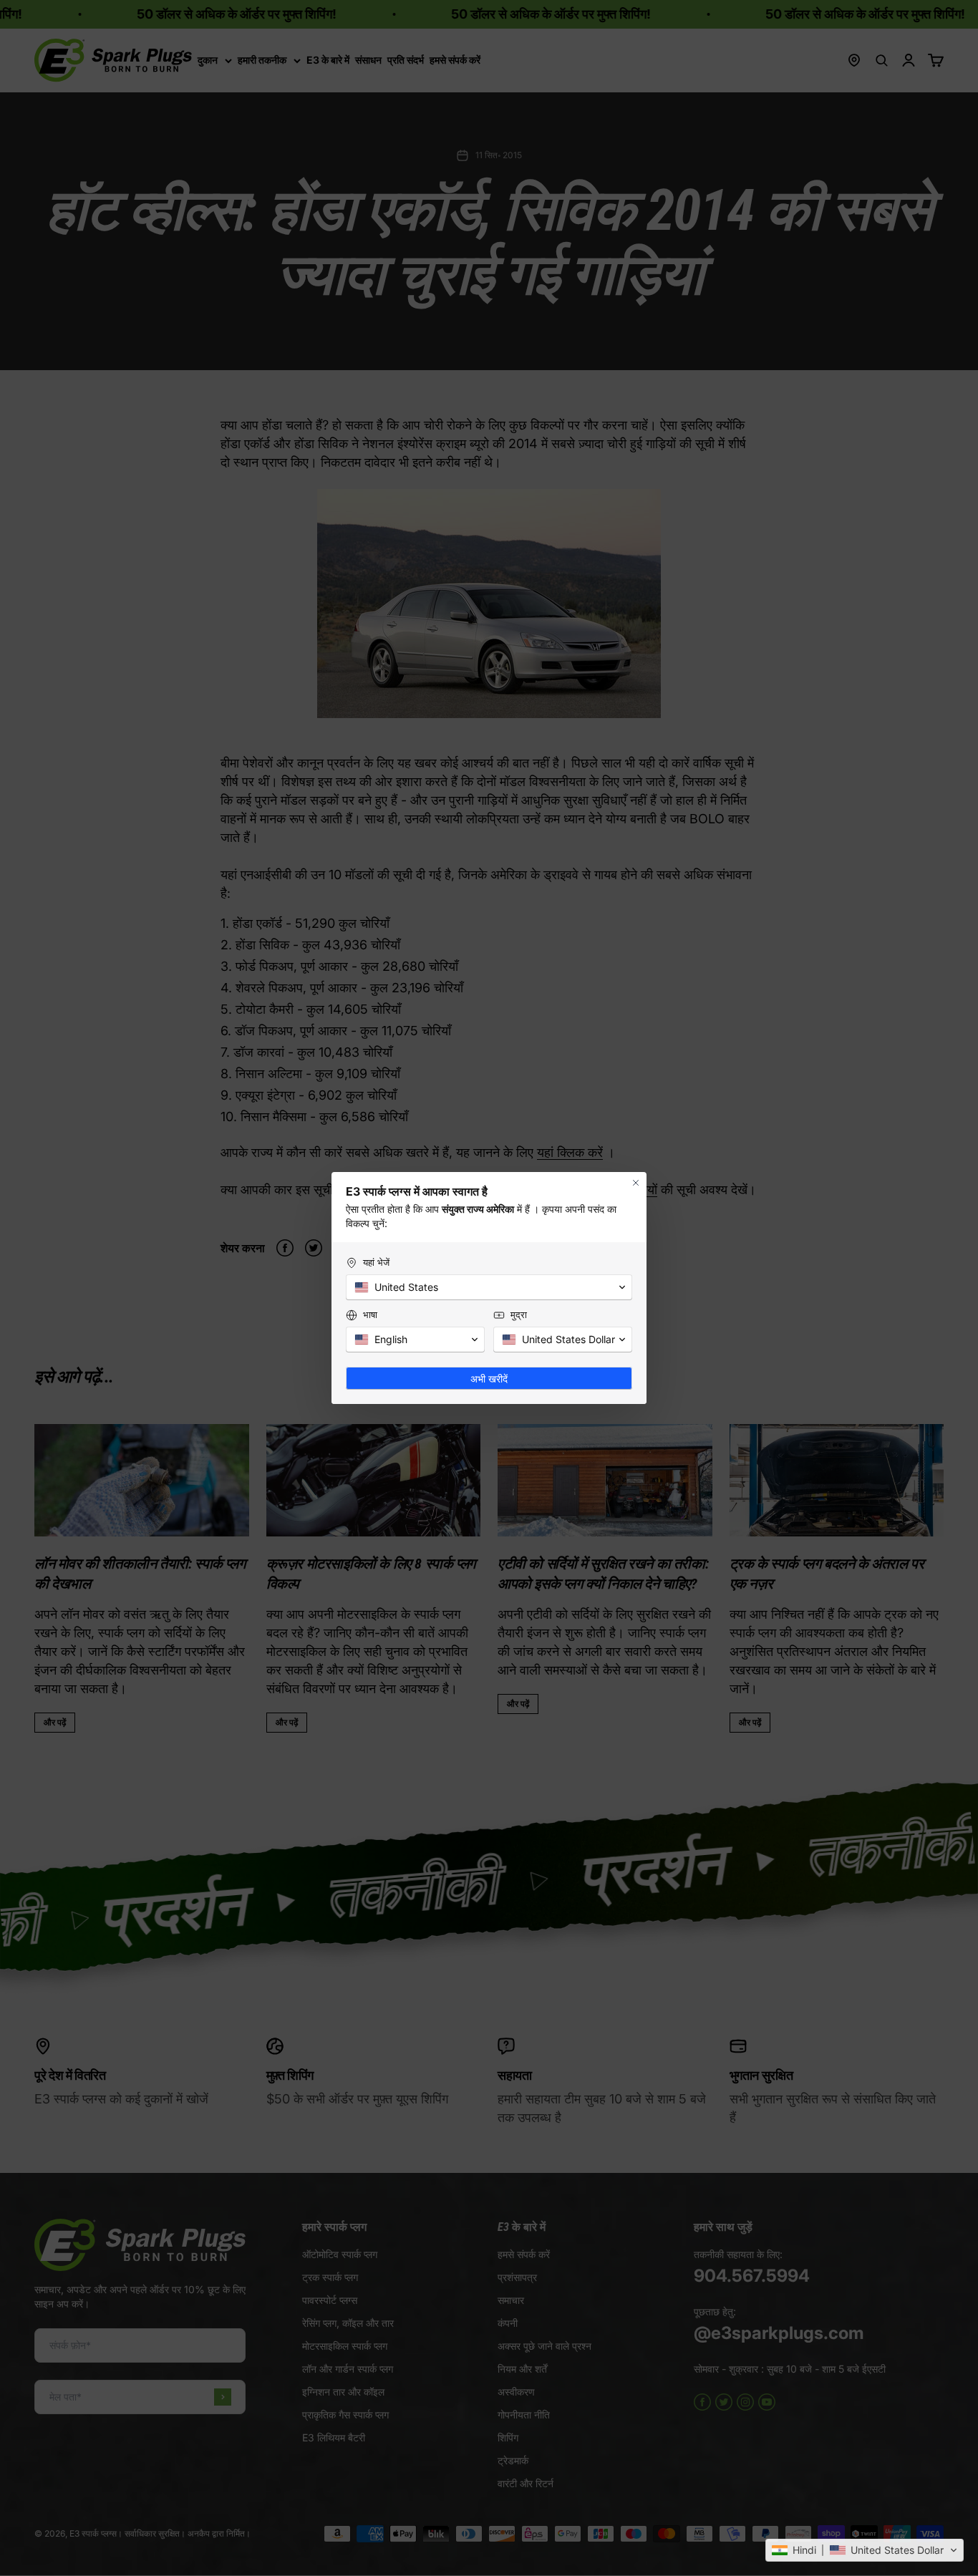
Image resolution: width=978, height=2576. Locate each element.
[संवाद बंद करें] (636, 1183)
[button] (865, 2550)
